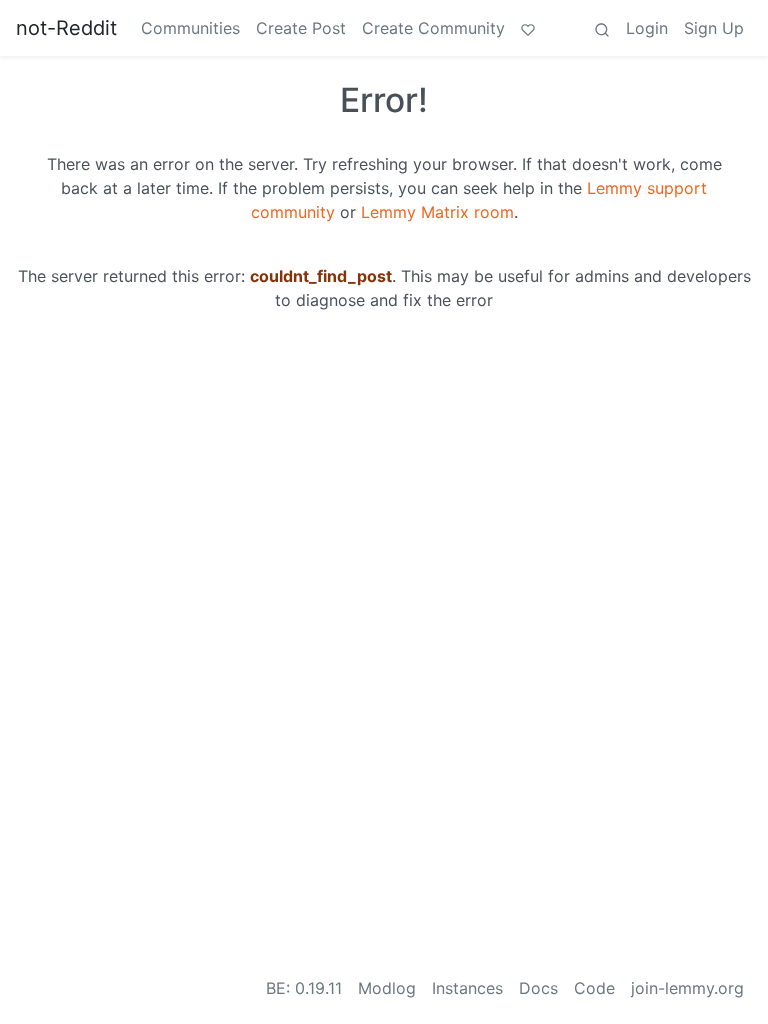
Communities (190, 28)
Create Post (301, 28)
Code (594, 988)
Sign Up (714, 28)
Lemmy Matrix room (437, 212)
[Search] (602, 28)
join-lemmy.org (687, 988)
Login (647, 28)
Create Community (433, 28)
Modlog (387, 988)
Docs (538, 988)
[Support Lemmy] (528, 28)
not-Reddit (66, 28)
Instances (467, 988)
